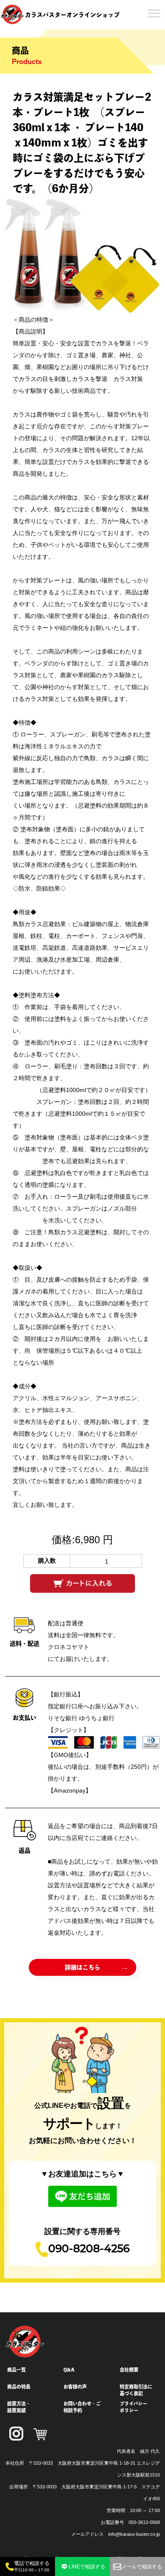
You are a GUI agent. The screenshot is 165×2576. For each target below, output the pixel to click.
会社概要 (129, 2370)
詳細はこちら (82, 1967)
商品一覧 (16, 2370)
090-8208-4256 (89, 2249)
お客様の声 (75, 2387)
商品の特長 (19, 2387)
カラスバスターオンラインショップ (72, 15)
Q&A (69, 2370)
